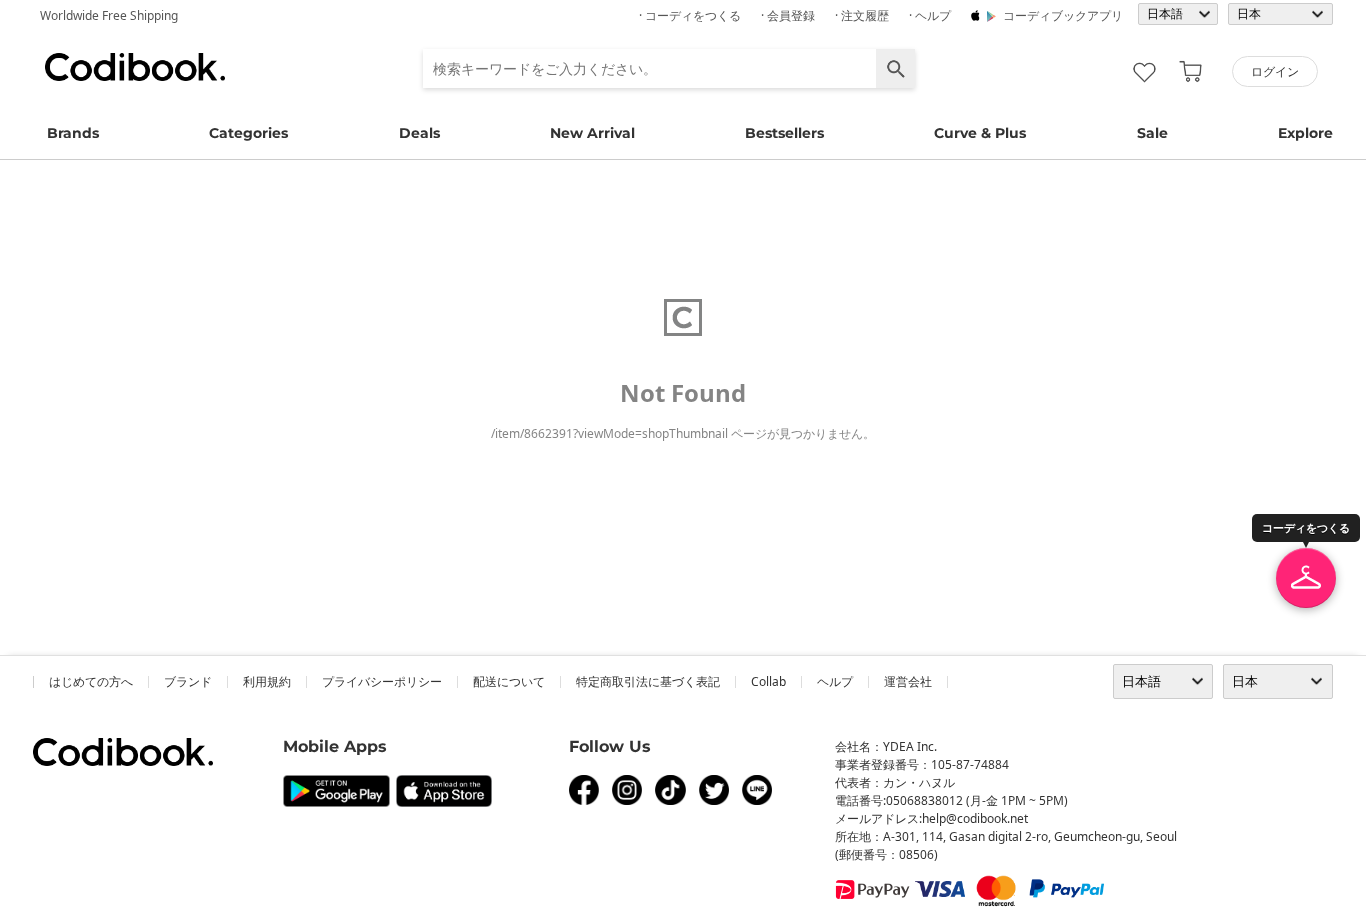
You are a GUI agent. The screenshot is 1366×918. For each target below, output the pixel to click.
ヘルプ (835, 681)
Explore (1305, 133)
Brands (73, 133)
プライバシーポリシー (382, 681)
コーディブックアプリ (1063, 15)
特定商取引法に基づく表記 (648, 681)
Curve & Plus (980, 133)
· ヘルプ (930, 15)
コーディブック (135, 67)
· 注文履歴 (862, 15)
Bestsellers (784, 133)
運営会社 (908, 681)
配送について (509, 681)
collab (768, 681)
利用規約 (267, 681)
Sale (1152, 133)
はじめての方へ (91, 681)
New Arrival (592, 133)
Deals (419, 133)
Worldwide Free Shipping (109, 15)
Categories (248, 133)
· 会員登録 (788, 15)
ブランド (188, 681)
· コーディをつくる (690, 15)
